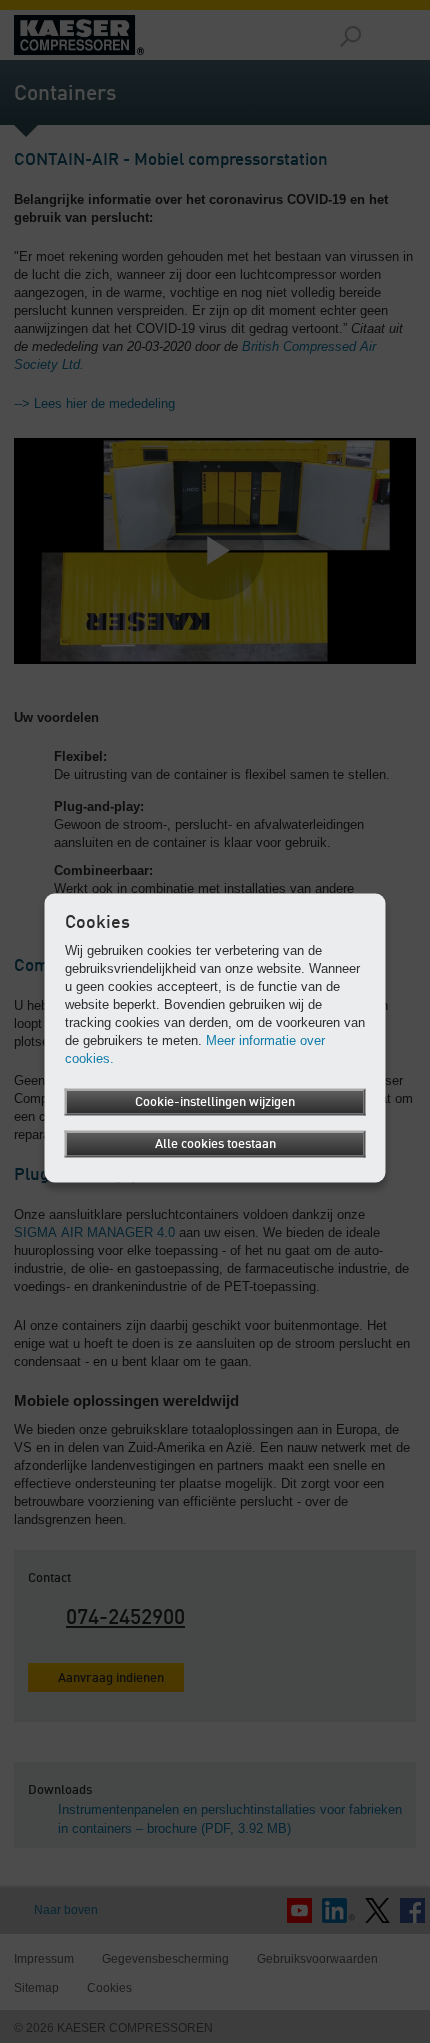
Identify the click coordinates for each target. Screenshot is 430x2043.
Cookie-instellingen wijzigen (215, 1101)
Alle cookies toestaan (215, 1143)
